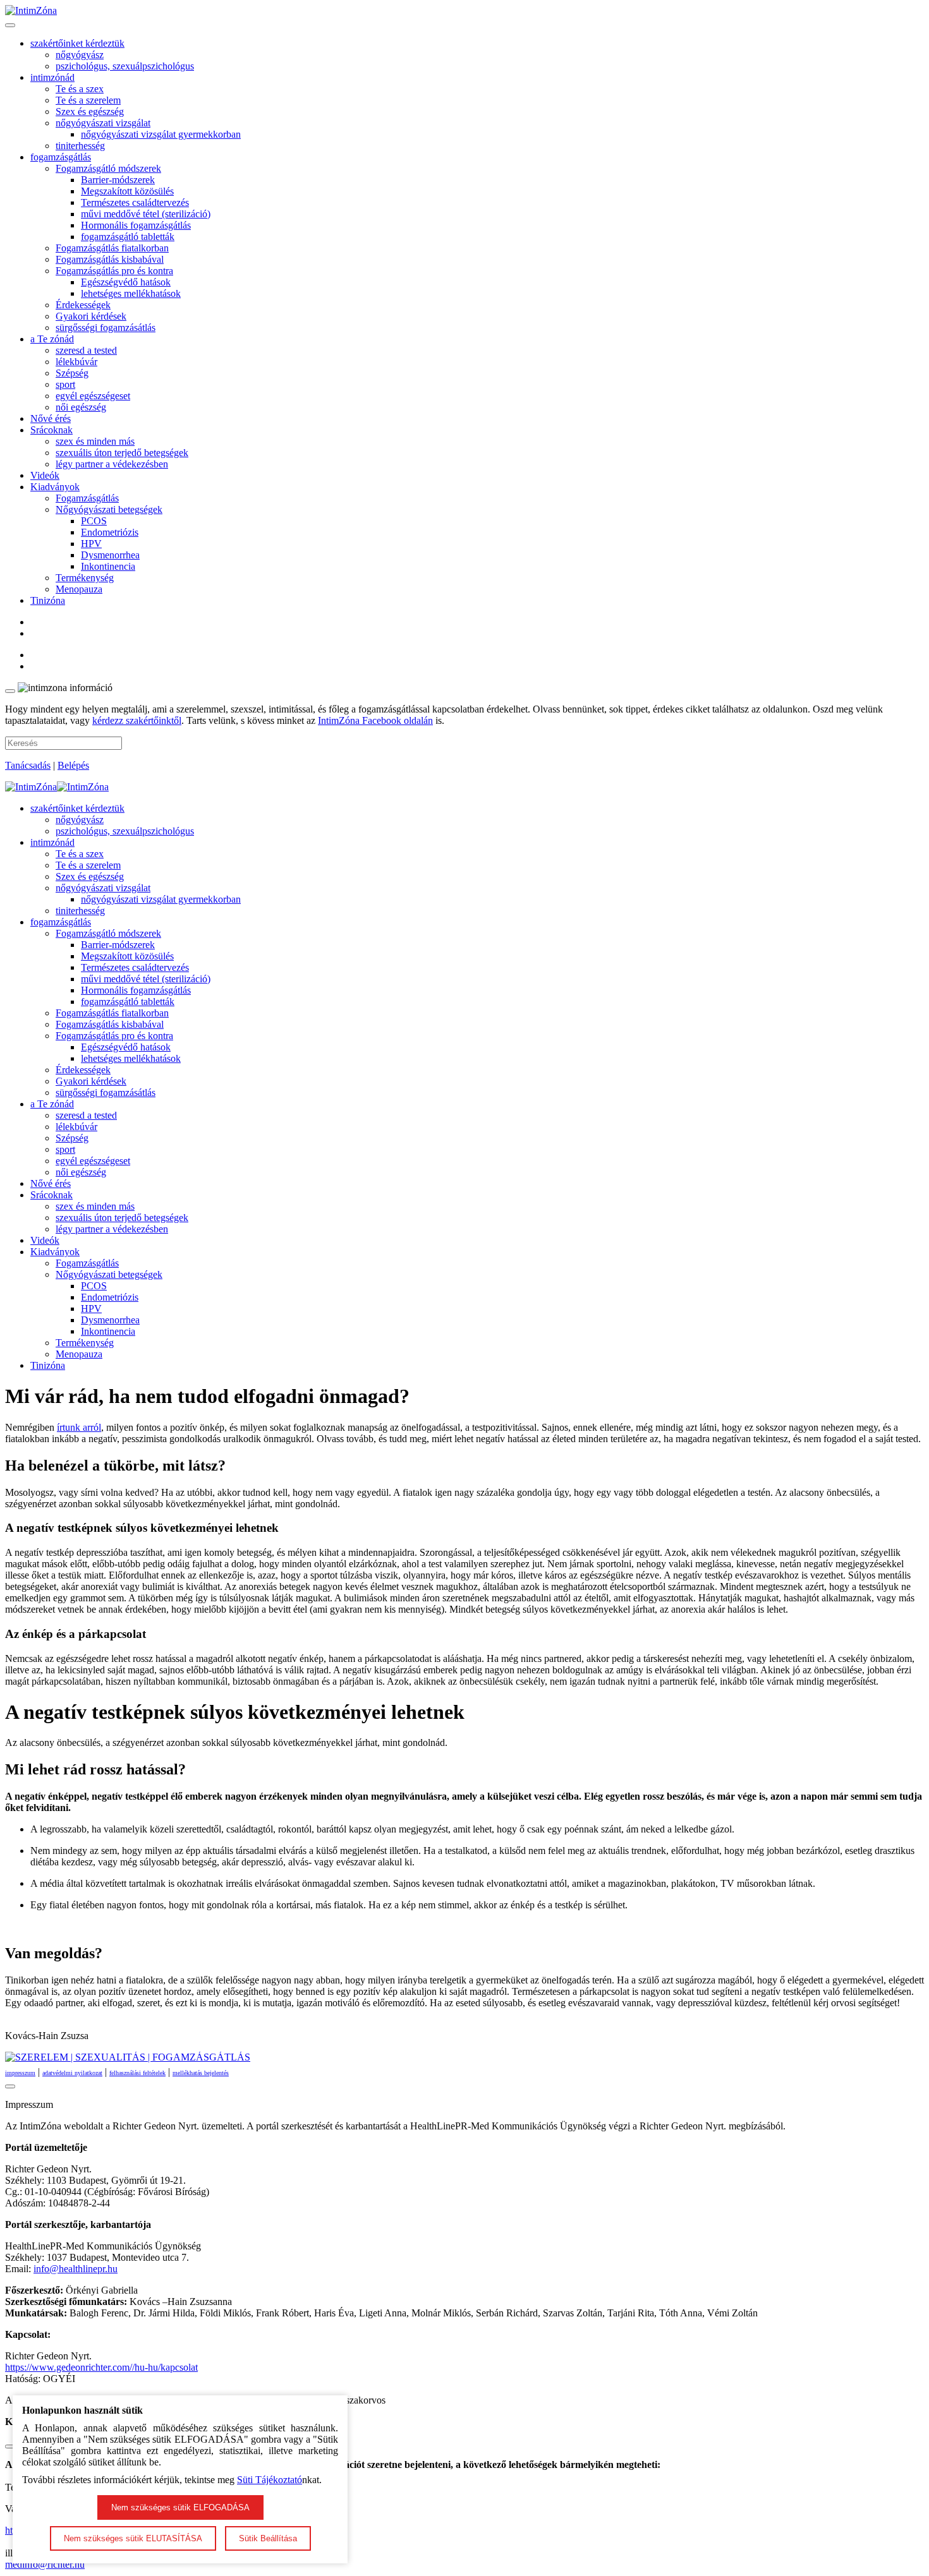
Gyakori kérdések (91, 316)
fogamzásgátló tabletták (128, 237)
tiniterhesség (80, 146)
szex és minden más (95, 441)
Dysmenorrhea (110, 555)
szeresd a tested (86, 350)
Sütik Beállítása (268, 2538)
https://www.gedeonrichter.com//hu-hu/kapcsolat (101, 2367)
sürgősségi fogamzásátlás (106, 328)
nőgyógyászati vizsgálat (103, 123)
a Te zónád (52, 339)
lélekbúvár (76, 362)
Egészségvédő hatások (126, 282)
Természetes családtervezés (135, 202)
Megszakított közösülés (127, 191)
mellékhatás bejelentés (201, 2073)
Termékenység (85, 578)
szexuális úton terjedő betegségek (122, 453)
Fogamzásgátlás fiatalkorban (112, 248)
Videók (45, 475)
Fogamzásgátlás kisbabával (110, 259)
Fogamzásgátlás (87, 498)
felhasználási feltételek (137, 2073)
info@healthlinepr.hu (76, 2269)
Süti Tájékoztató (270, 2480)
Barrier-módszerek (118, 180)
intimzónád (52, 77)
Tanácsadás (28, 765)
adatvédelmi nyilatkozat (72, 2073)
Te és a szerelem (88, 100)
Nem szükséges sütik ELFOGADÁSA (180, 2507)
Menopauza (79, 589)
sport (65, 384)
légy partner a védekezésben (112, 464)
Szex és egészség (90, 111)
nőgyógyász (80, 55)
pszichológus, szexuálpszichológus (125, 66)
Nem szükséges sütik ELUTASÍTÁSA (133, 2538)
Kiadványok (55, 487)
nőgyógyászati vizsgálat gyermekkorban (161, 134)
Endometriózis (110, 532)
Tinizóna (48, 600)
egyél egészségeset (93, 396)
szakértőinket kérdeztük (77, 43)
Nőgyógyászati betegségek (109, 509)
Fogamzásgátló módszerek (108, 168)
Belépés (73, 765)
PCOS (94, 521)
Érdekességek (83, 305)
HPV (91, 544)
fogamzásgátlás (61, 157)
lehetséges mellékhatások (131, 293)
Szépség (72, 373)
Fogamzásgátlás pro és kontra (114, 271)
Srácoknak (52, 430)
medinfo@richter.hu (45, 2564)
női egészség (81, 407)
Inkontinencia (108, 566)
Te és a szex (80, 89)
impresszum (20, 2073)
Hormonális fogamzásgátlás (136, 225)
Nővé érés (51, 418)
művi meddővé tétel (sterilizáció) (146, 214)
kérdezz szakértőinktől (137, 720)
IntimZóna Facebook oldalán (375, 720)
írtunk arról (79, 1427)
